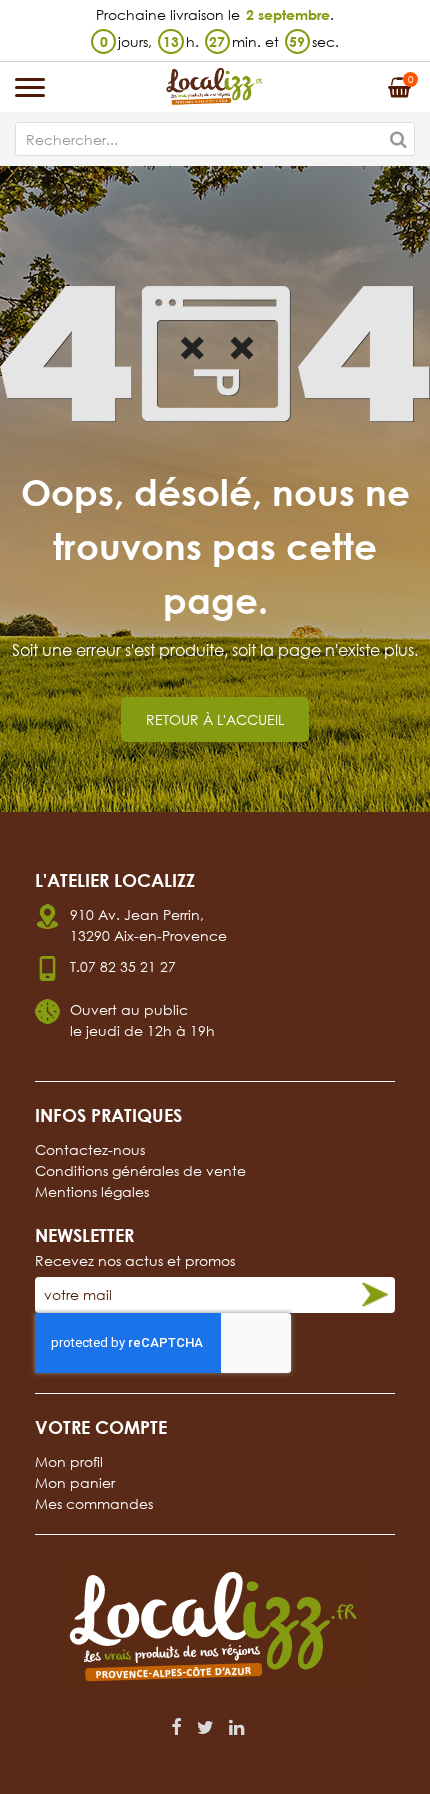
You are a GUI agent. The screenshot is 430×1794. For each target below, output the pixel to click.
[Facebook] (176, 1727)
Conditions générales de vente (140, 1170)
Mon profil (69, 1461)
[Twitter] (205, 1727)
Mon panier (75, 1482)
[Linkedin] (236, 1727)
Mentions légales (92, 1191)
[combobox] (215, 139)
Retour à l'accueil (215, 719)
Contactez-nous (90, 1149)
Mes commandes (94, 1503)
